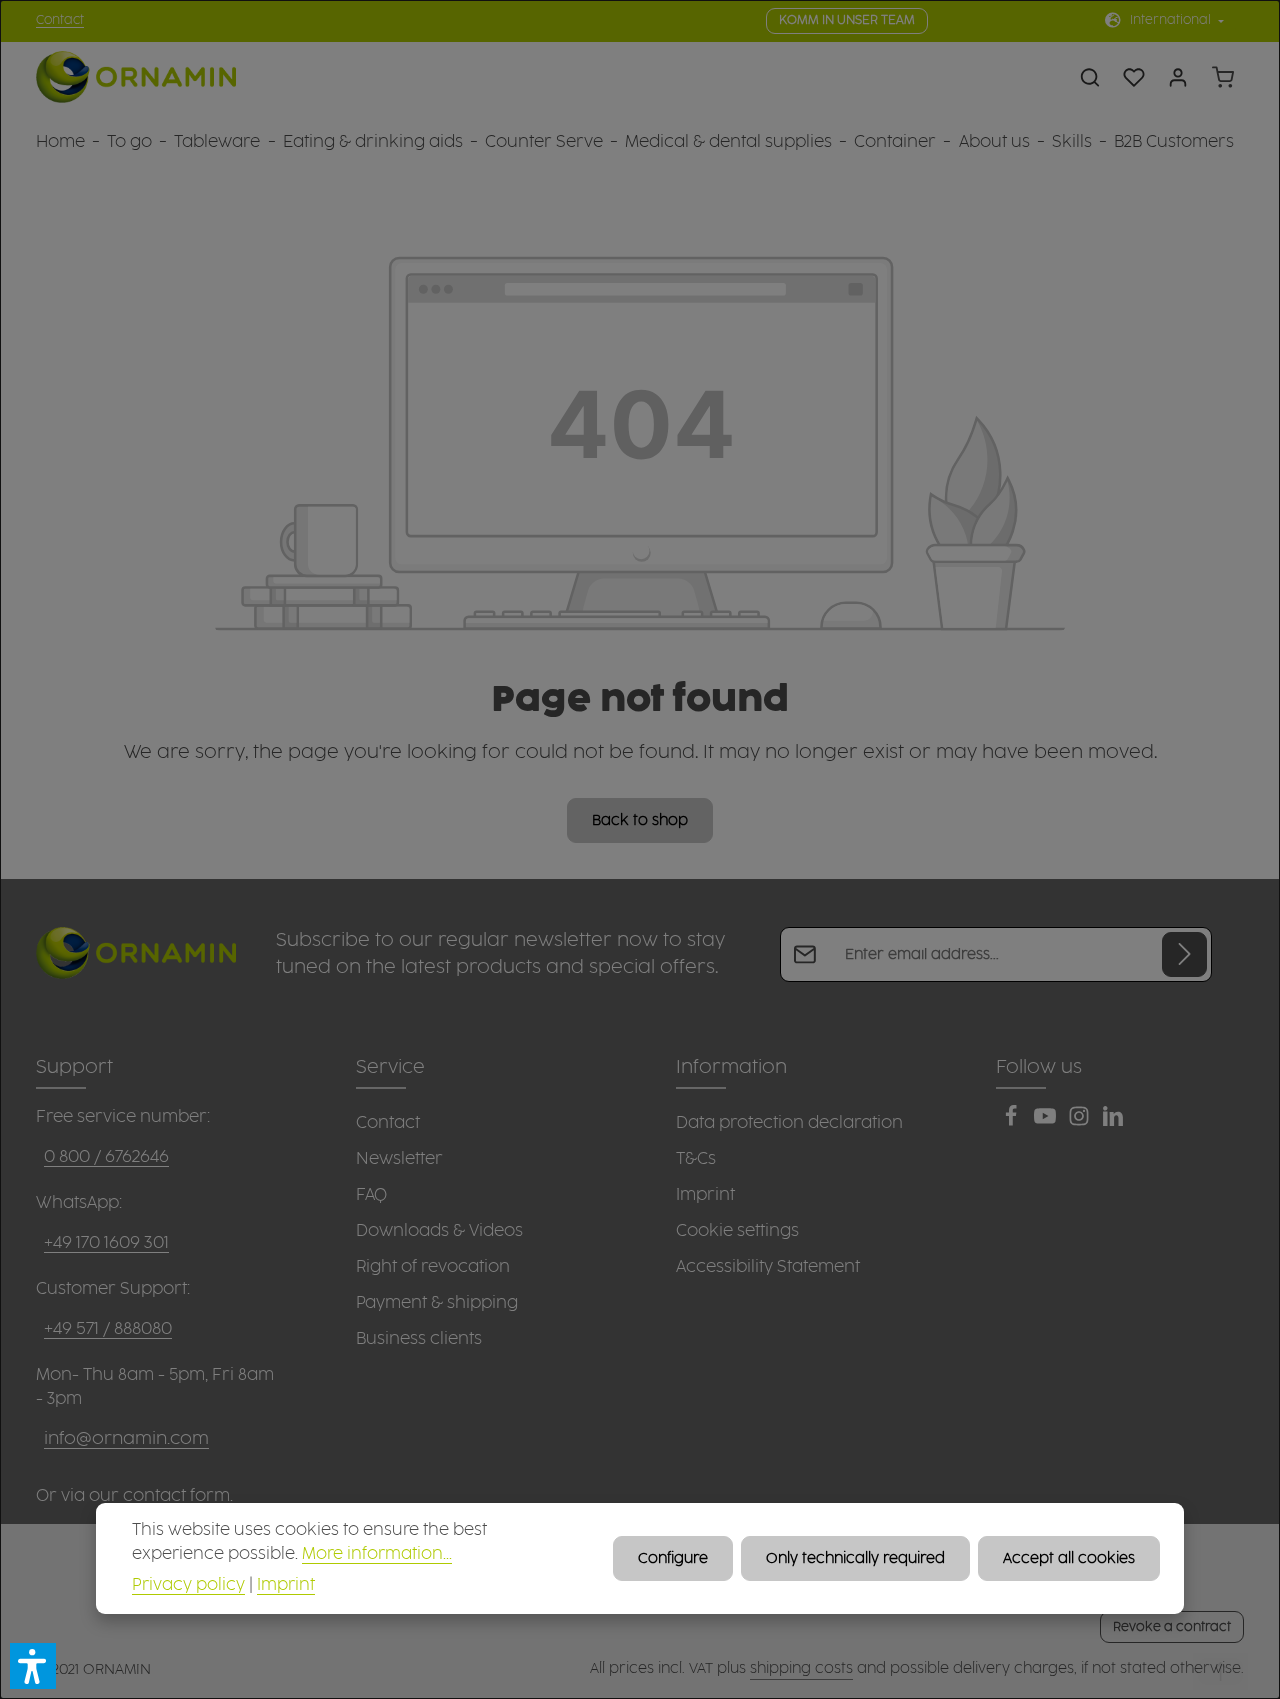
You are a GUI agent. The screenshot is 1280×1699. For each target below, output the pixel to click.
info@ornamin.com (126, 1439)
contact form (176, 1496)
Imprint (705, 1195)
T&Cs (696, 1159)
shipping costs (801, 1668)
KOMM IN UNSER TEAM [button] (847, 20)
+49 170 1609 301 (106, 1243)
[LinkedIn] (1113, 1122)
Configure (673, 1558)
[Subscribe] (1184, 954)
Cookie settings (737, 1231)
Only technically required (855, 1558)
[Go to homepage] (136, 77)
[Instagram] (1081, 1122)
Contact (60, 20)
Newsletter (399, 1159)
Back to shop (640, 820)
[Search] (1090, 77)
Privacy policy (188, 1585)
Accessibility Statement (768, 1267)
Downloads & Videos (439, 1231)
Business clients (419, 1339)
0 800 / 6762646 (106, 1157)
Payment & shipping (437, 1303)
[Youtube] (1047, 1122)
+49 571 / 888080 (108, 1329)
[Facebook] (1013, 1122)
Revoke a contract (1172, 1627)
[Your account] (1178, 77)
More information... (377, 1554)
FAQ (371, 1195)
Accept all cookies (1069, 1558)
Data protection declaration (789, 1123)
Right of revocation (433, 1267)
